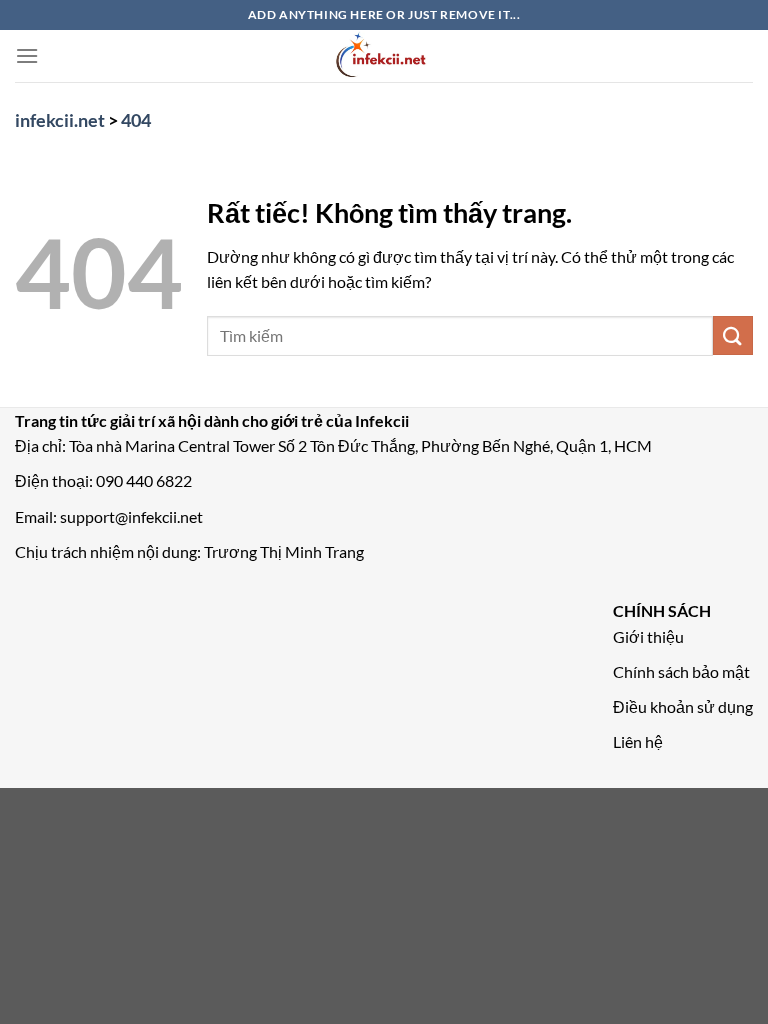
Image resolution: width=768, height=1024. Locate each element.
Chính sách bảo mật (681, 671)
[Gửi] (733, 335)
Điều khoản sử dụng (683, 706)
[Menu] (27, 55)
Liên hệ (638, 741)
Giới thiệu (648, 636)
